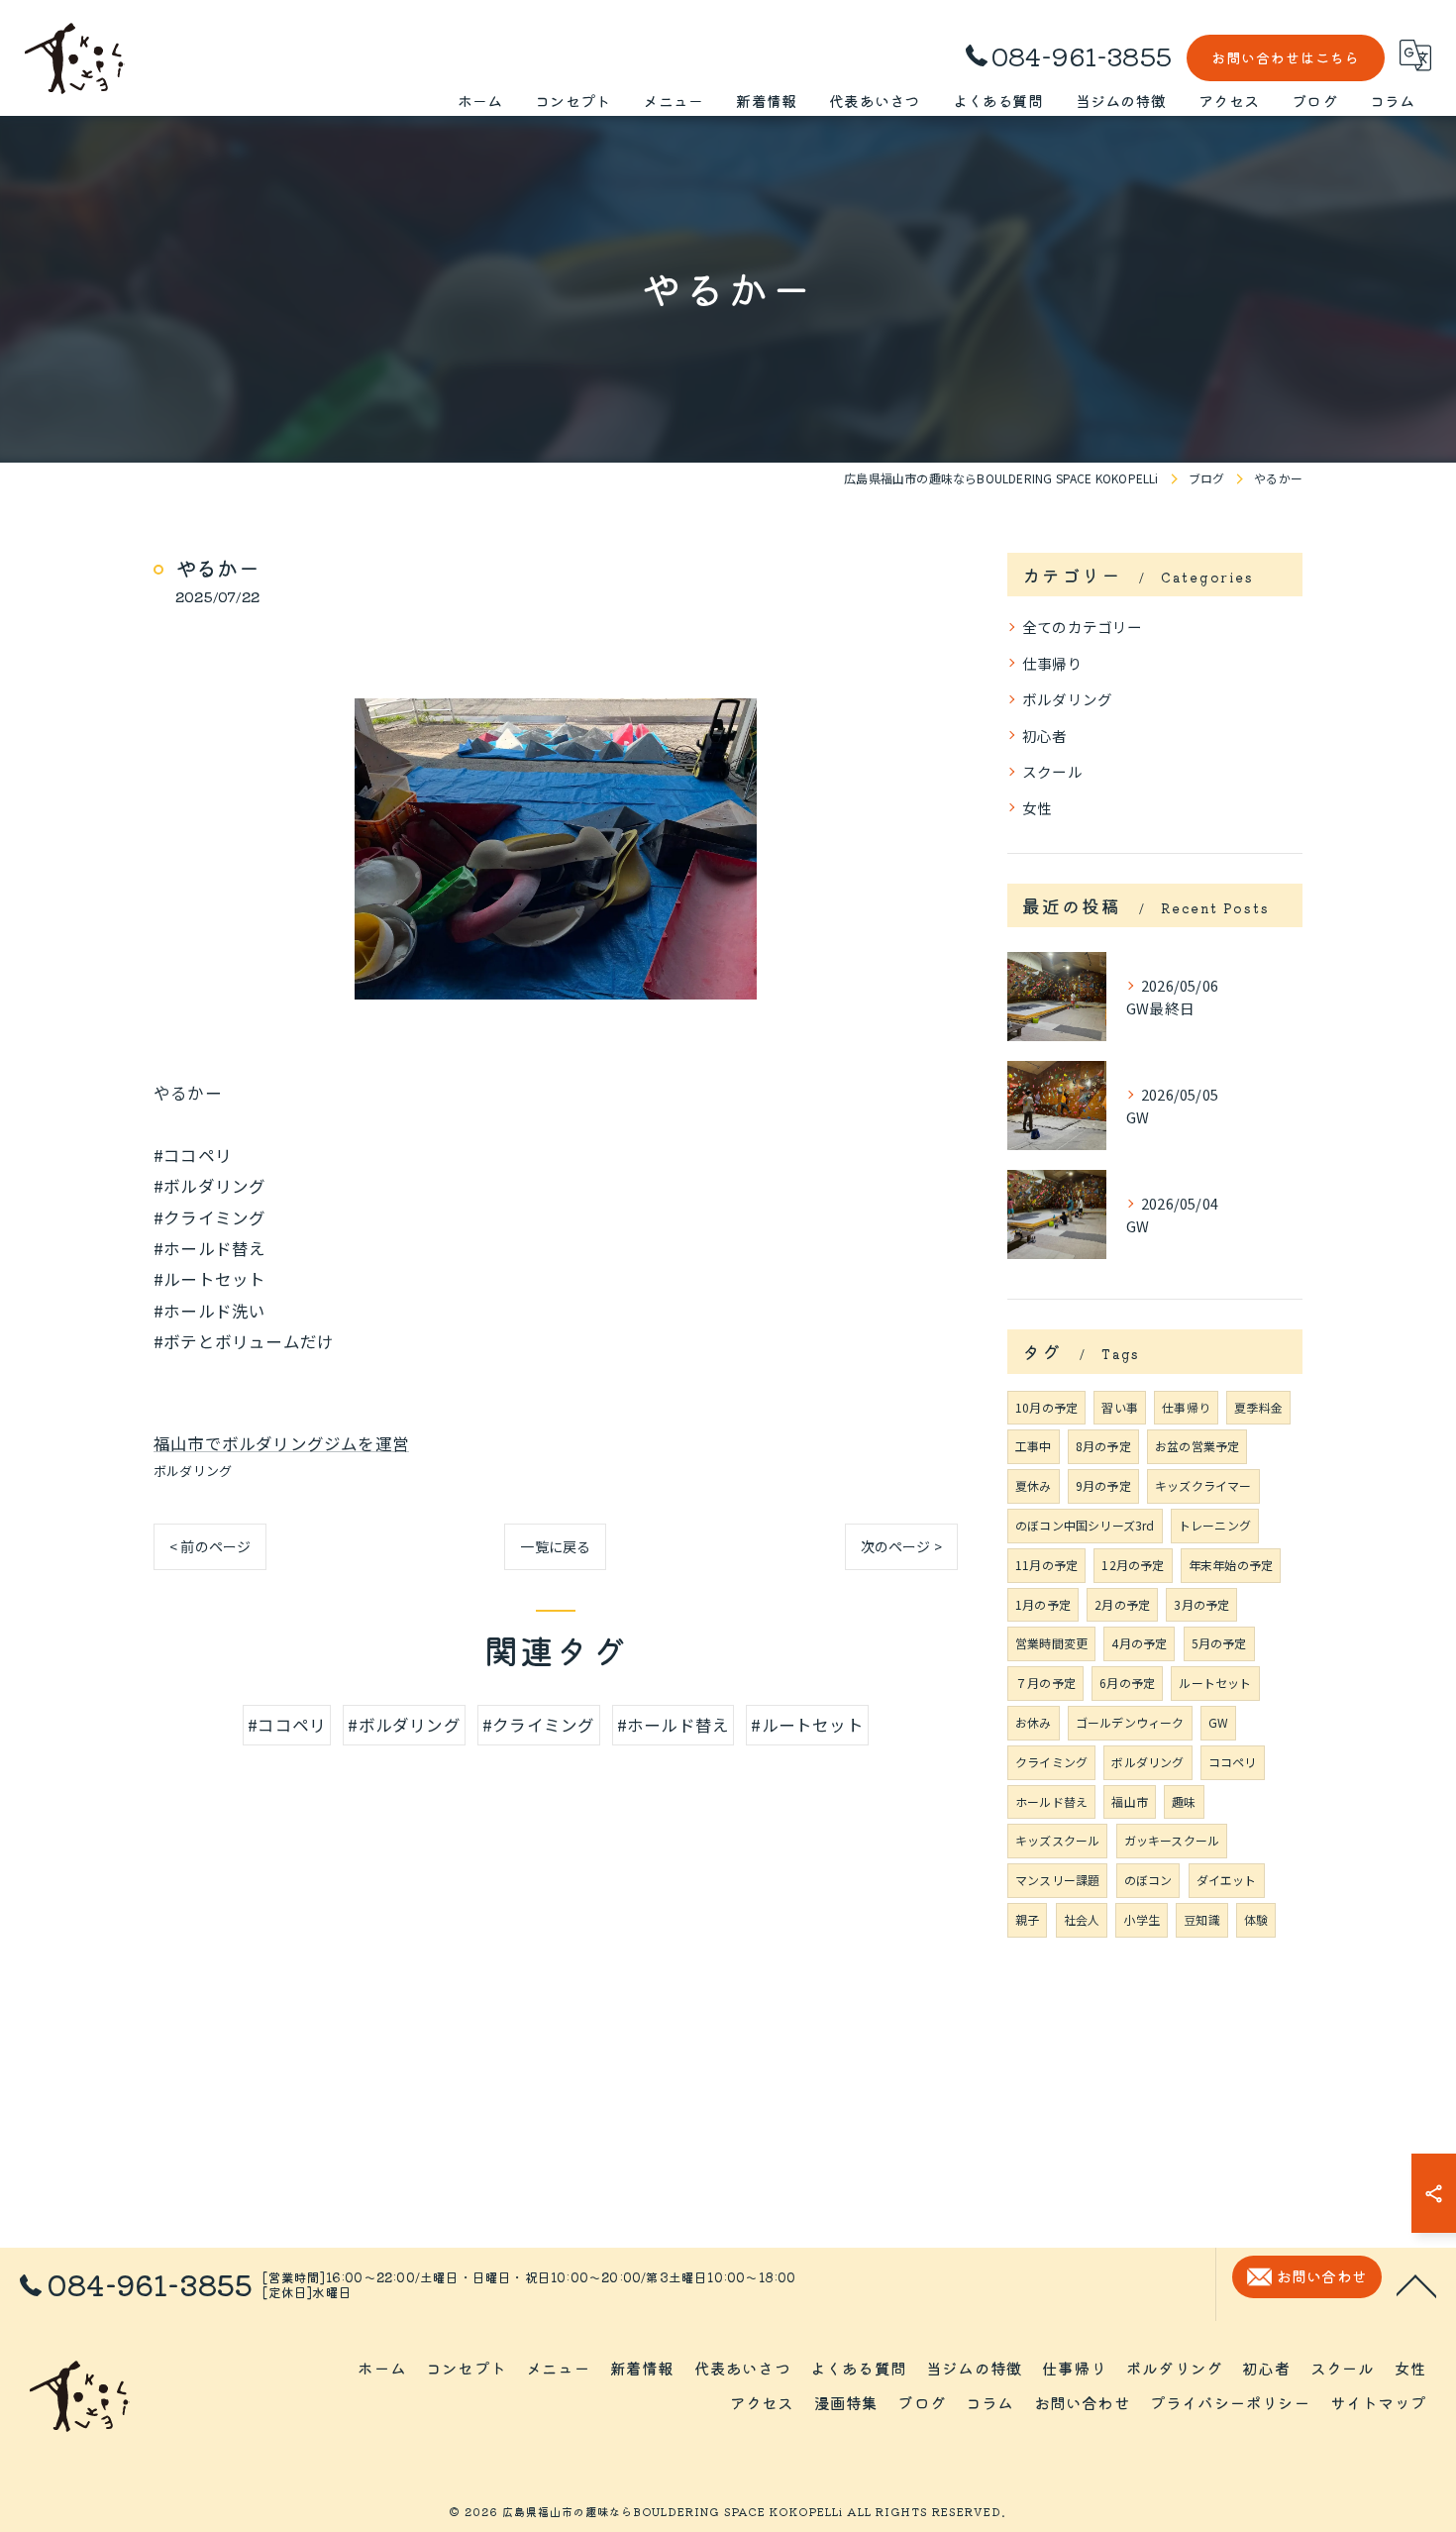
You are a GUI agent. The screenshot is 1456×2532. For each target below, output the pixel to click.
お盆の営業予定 (1197, 1446)
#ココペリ (287, 1725)
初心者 (1045, 736)
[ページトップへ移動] (1416, 2284)
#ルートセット (807, 1725)
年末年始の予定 (1231, 1565)
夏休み (1034, 1485)
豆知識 (1202, 1919)
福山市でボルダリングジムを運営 (281, 1443)
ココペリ (1233, 1762)
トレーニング (1215, 1525)
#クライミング (538, 1725)
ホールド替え (1051, 1801)
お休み (1034, 1722)
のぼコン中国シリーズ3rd (1085, 1525)
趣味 (1184, 1801)
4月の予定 (1139, 1643)
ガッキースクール (1172, 1840)
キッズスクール (1057, 1840)
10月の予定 (1046, 1407)
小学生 (1142, 1919)
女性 (1037, 808)
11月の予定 (1046, 1565)
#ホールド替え (673, 1725)
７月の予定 (1045, 1683)
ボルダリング (193, 1471)
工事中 (1034, 1446)
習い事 (1120, 1407)
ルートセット (1215, 1683)
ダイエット (1227, 1880)
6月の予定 (1127, 1683)
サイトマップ (1378, 2402)
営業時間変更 (1051, 1643)
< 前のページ (210, 1546)
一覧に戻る (555, 1546)
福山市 (1130, 1801)
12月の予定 (1133, 1565)
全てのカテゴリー (1083, 627)
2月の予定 (1122, 1604)
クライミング (1051, 1762)
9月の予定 (1103, 1485)
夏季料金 (1258, 1407)
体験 (1256, 1919)
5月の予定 (1219, 1643)
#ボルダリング (404, 1725)
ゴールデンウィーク (1130, 1722)
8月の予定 (1103, 1446)
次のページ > (901, 1546)
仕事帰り (1052, 663)
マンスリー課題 (1057, 1880)
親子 (1027, 1919)
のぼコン (1148, 1880)
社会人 (1082, 1919)
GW (1218, 1722)
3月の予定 (1201, 1604)
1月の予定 (1043, 1604)
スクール (1052, 771)
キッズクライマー (1203, 1485)
